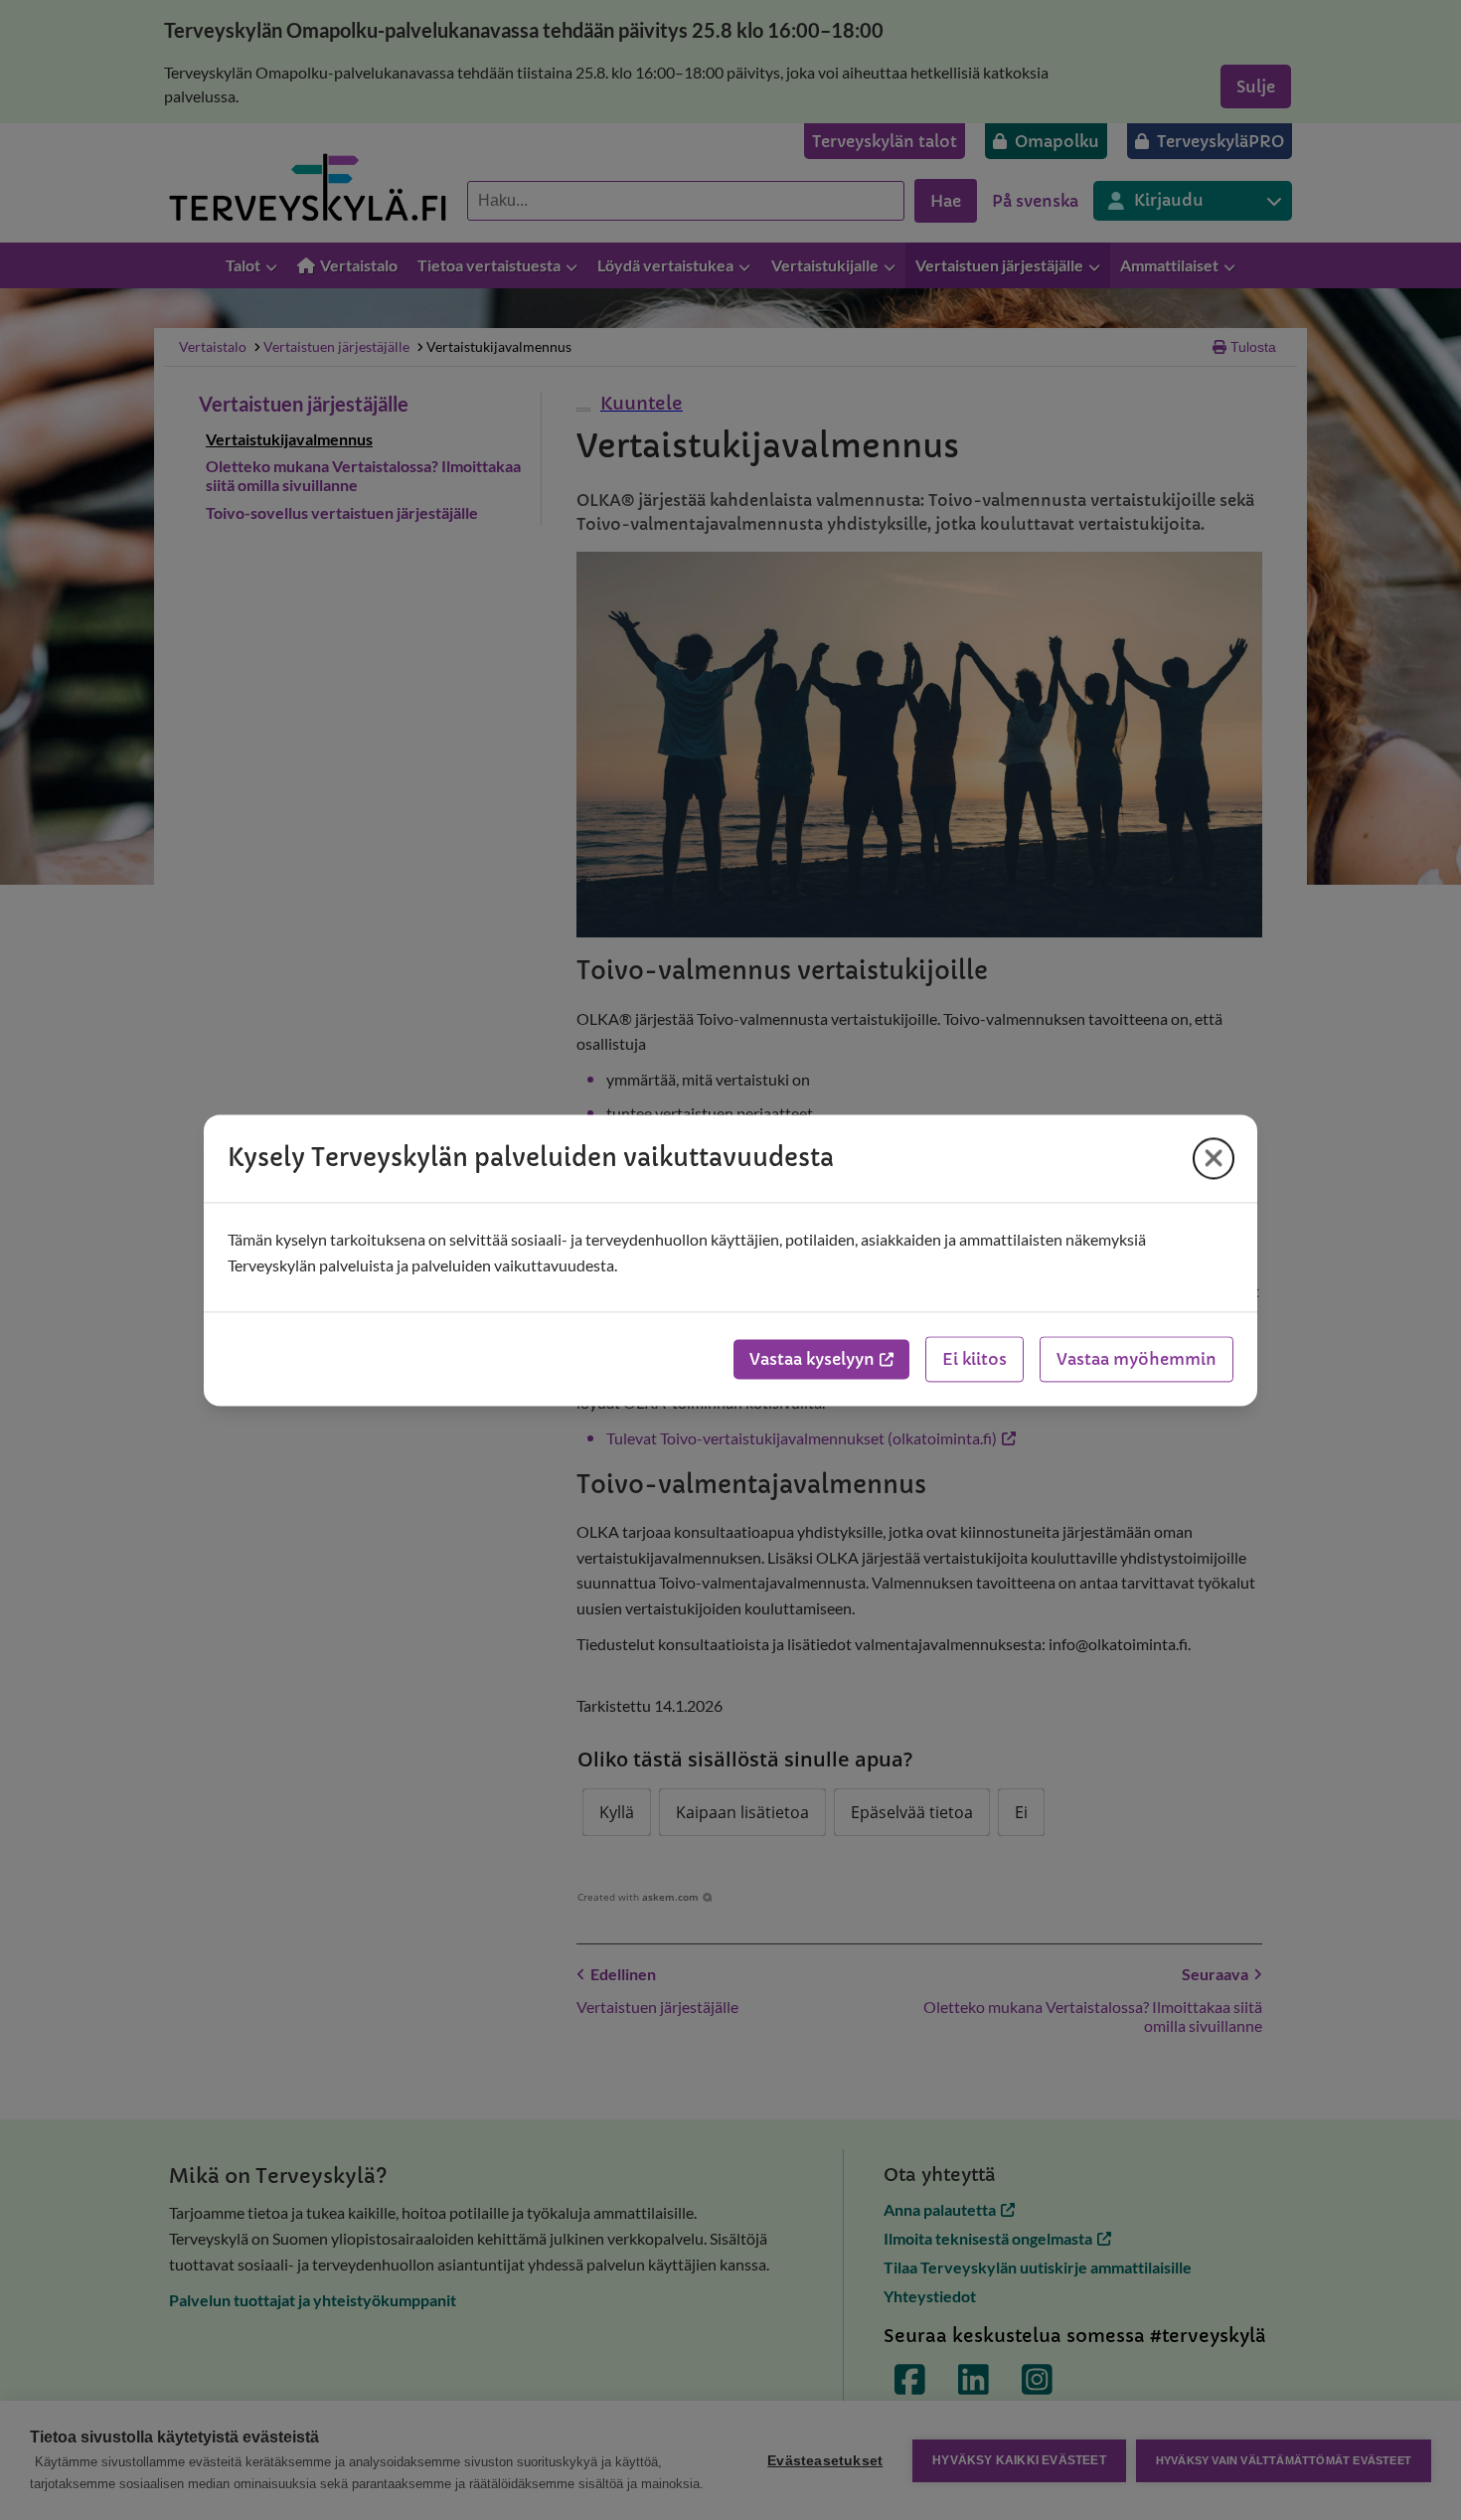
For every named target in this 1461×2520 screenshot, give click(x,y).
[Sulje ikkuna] (1214, 1158)
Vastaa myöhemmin (1136, 1359)
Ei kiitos (974, 1359)
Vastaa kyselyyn (812, 1359)
